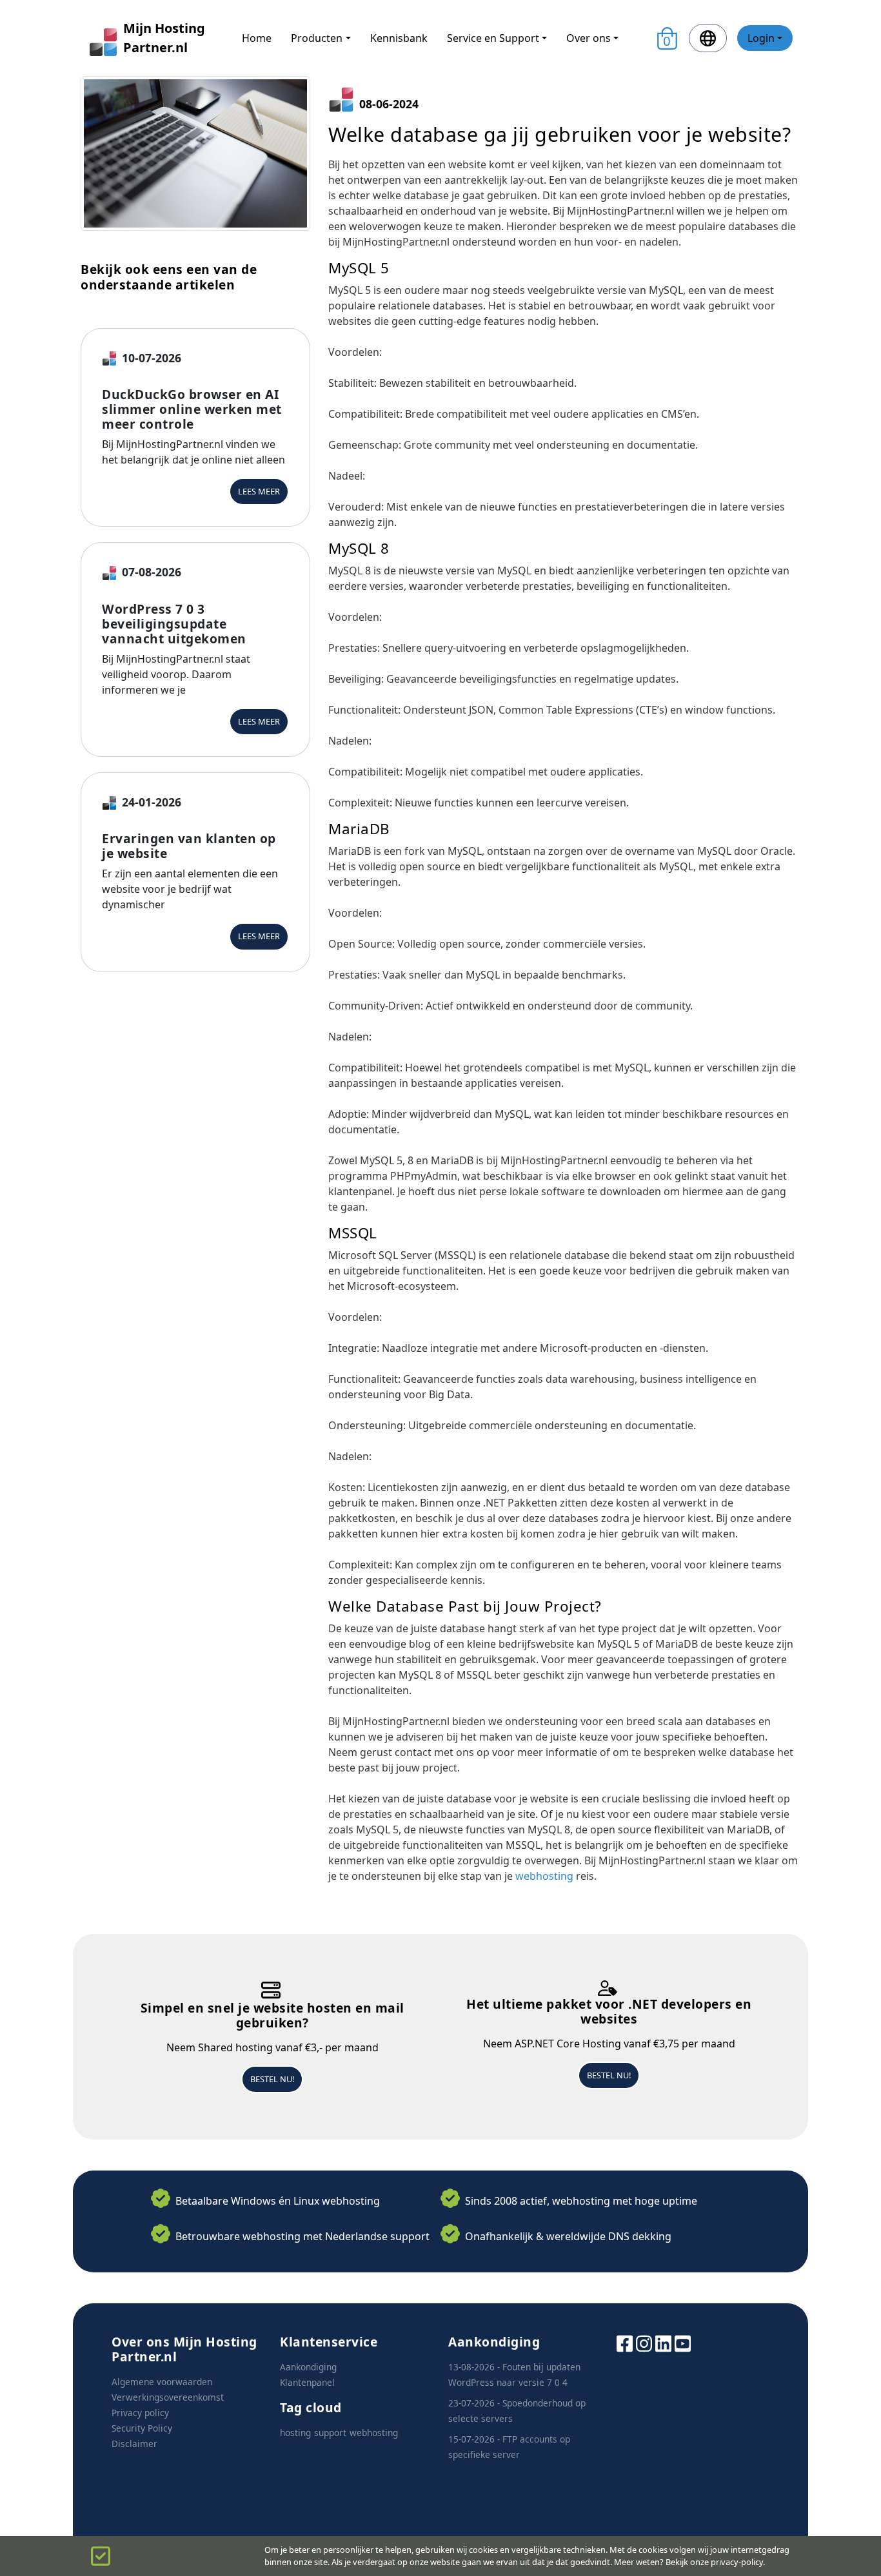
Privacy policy (140, 2413)
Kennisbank (399, 38)
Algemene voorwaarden (162, 2382)
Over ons (589, 38)
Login (761, 38)
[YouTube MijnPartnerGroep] (683, 2342)
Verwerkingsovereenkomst (168, 2397)
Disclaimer (134, 2444)
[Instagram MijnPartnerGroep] (644, 2342)
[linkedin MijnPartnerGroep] (663, 2342)
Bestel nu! (272, 2079)
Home (257, 38)
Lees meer (259, 491)
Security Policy (142, 2428)
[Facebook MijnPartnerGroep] (625, 2342)
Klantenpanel (307, 2382)
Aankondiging (308, 2367)
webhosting (544, 1876)
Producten (317, 38)
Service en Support (493, 38)
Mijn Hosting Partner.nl (164, 38)
